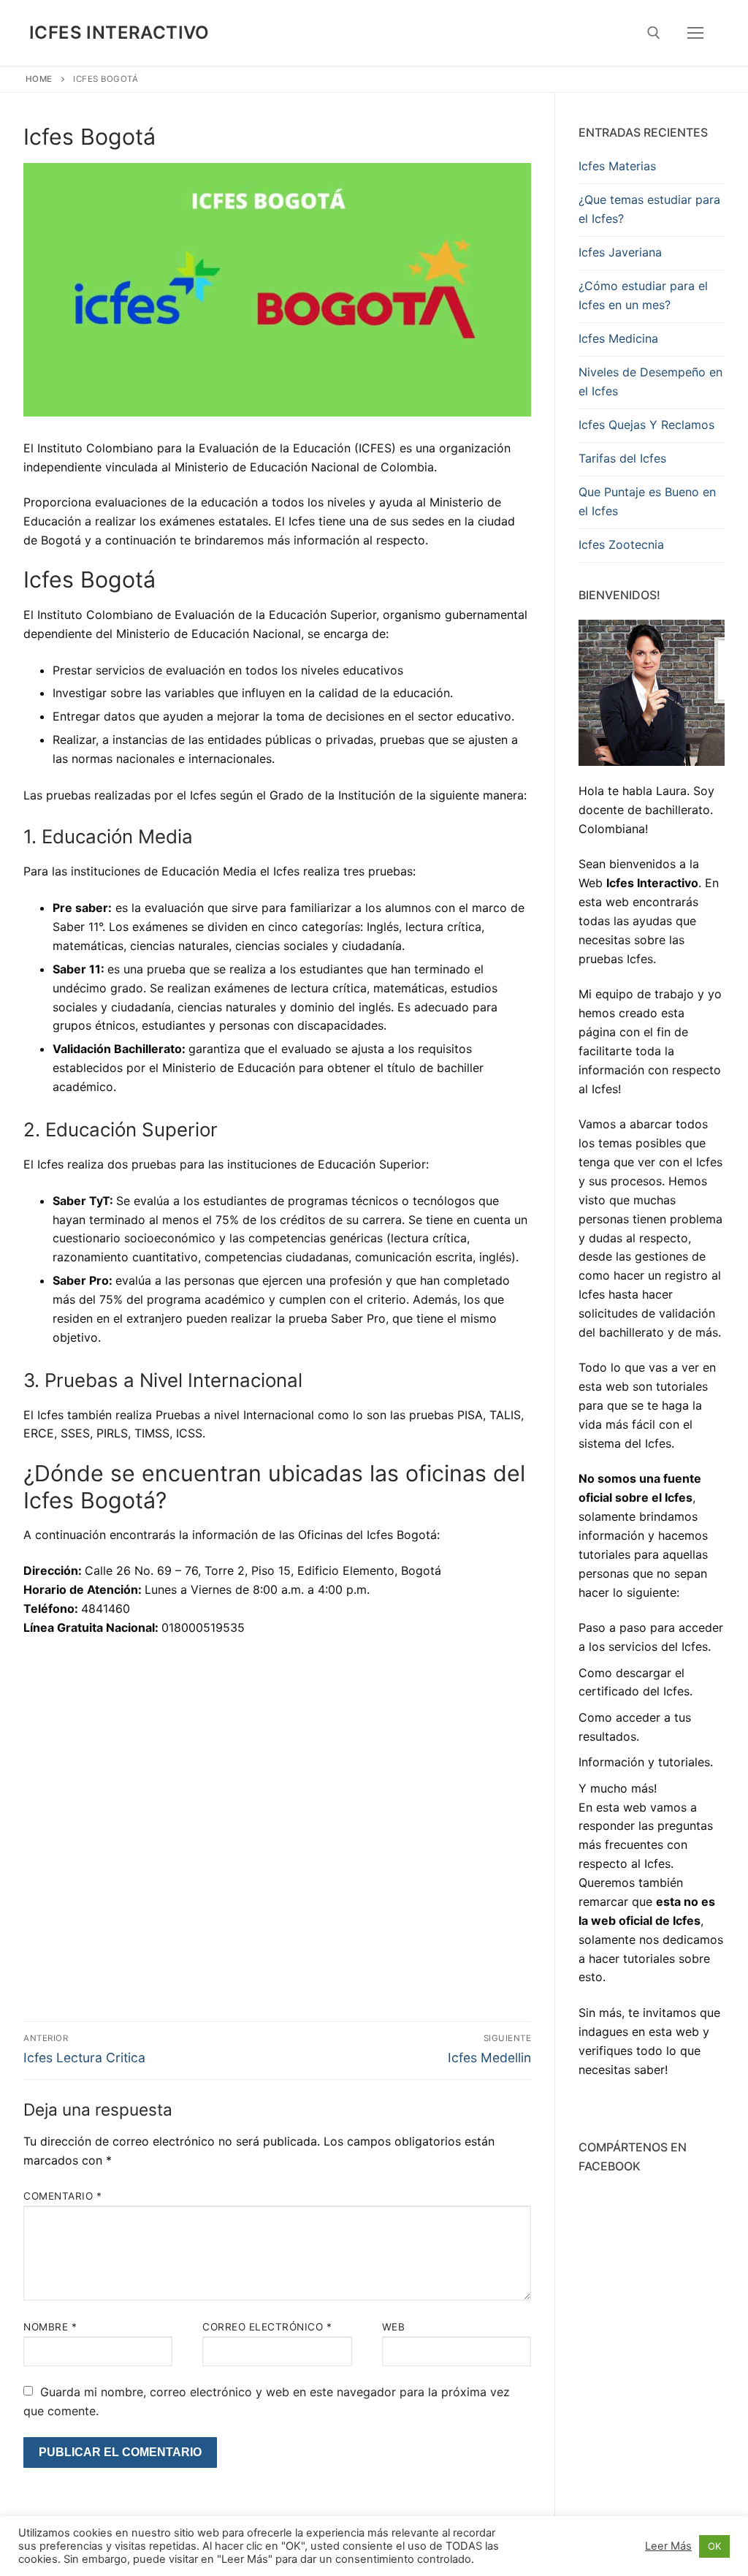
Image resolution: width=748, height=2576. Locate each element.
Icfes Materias (617, 166)
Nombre (50, 2327)
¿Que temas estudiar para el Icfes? (649, 209)
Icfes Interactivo (119, 33)
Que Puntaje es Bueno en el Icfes (647, 501)
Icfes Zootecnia (621, 544)
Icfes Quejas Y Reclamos (646, 425)
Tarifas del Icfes (622, 458)
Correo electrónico (267, 2327)
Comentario (62, 2196)
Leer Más (668, 2546)
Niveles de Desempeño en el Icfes (650, 381)
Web (394, 2327)
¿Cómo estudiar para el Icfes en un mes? (643, 295)
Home (39, 79)
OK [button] (714, 2546)
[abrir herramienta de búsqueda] (654, 33)
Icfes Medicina (618, 338)
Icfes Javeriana (620, 252)
